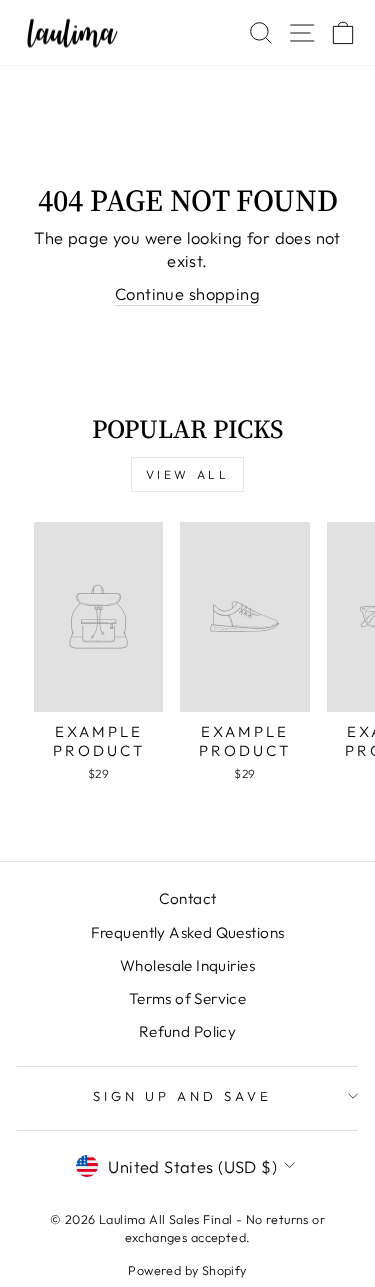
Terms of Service (188, 998)
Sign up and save (182, 1096)
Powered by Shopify (187, 1270)
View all (188, 474)
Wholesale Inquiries (187, 965)
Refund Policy (187, 1031)
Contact (188, 898)
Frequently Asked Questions (188, 932)
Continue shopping (187, 293)
